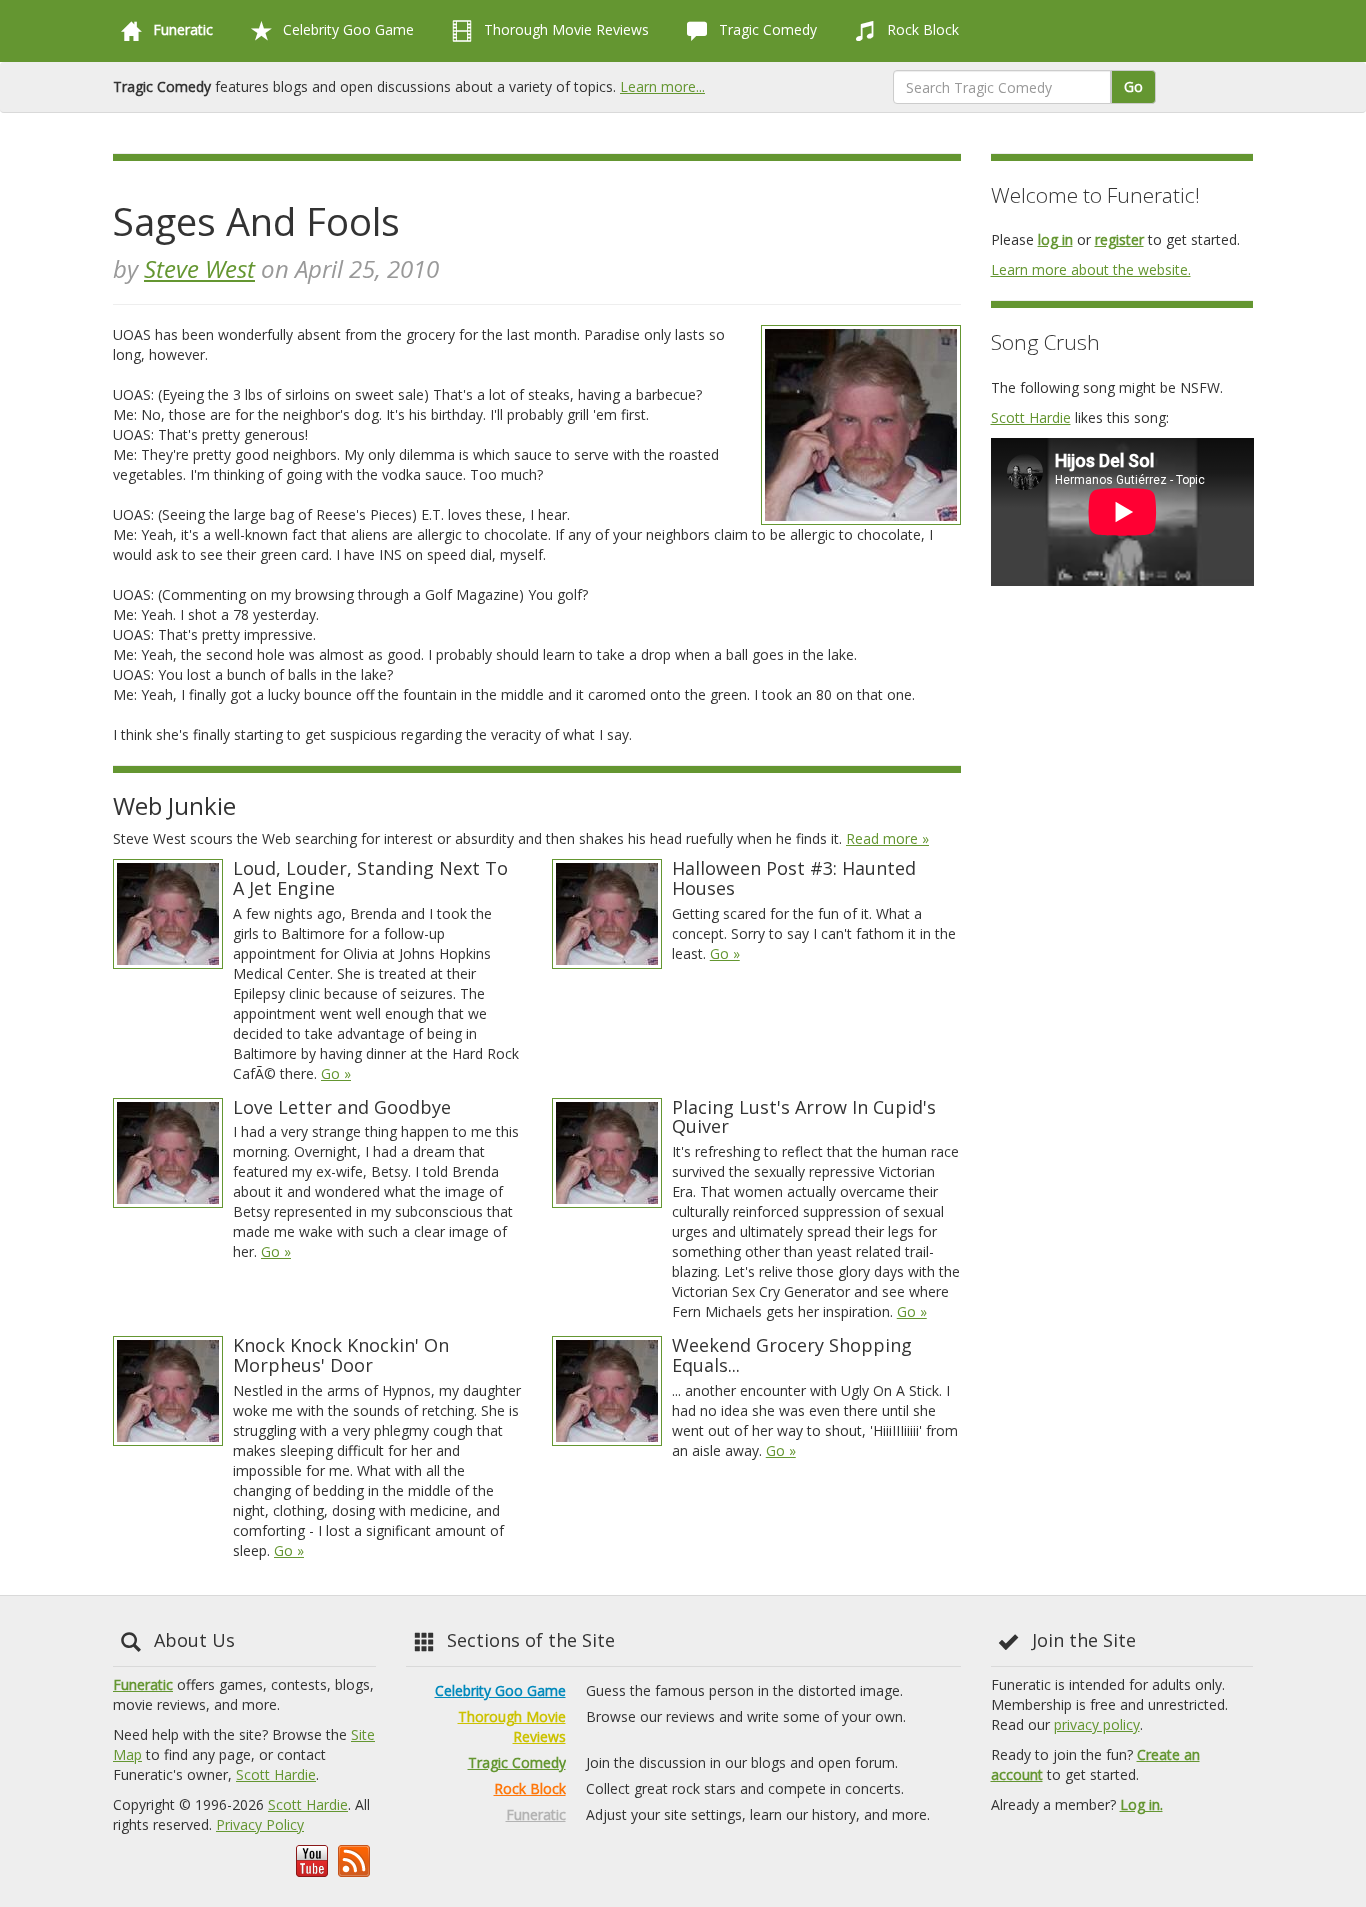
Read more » (887, 838)
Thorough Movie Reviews (564, 29)
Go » (336, 1073)
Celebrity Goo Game (346, 29)
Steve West (199, 268)
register (1119, 239)
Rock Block (921, 29)
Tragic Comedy (766, 29)
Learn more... (662, 86)
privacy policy (1097, 1724)
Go (1133, 86)
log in (1055, 239)
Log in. (1141, 1804)
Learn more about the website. (1091, 269)
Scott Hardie (1031, 417)
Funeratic (143, 1684)
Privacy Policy (260, 1824)
